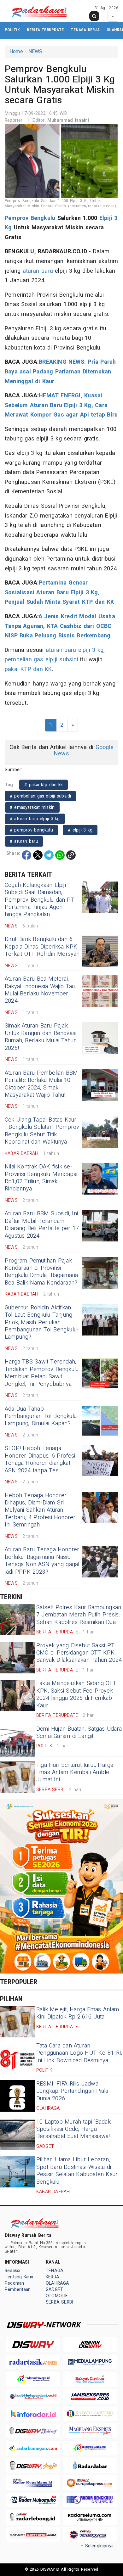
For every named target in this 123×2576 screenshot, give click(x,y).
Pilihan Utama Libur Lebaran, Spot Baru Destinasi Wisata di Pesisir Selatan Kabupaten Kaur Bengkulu (77, 2171)
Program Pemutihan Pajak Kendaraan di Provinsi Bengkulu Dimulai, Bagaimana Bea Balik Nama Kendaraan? (41, 1272)
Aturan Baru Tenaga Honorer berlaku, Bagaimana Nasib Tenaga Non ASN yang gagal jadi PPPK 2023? (42, 1561)
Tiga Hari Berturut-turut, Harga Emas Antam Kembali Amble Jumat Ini (75, 1772)
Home (16, 52)
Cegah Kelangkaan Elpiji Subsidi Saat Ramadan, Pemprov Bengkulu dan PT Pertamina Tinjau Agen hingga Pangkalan (40, 900)
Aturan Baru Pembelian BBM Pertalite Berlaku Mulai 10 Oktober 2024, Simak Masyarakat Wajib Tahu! (41, 1084)
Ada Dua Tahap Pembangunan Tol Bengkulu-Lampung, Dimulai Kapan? (42, 1416)
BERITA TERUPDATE (45, 30)
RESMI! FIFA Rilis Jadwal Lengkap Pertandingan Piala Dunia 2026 (72, 2091)
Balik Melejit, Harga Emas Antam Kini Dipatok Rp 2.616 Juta (78, 2013)
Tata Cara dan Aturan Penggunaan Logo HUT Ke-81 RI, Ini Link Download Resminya (79, 2053)
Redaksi (12, 2271)
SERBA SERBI (59, 2302)
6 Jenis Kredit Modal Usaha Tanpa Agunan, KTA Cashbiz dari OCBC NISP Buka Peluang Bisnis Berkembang (60, 626)
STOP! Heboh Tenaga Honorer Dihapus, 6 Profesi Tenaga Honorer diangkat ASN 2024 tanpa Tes (40, 1459)
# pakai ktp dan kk (44, 785)
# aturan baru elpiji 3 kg (35, 819)
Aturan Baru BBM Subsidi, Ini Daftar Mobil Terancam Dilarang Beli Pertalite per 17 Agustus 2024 (42, 1225)
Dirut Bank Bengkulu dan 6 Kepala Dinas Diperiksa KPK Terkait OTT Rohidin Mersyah (42, 947)
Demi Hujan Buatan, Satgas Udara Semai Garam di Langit (79, 1733)
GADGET (54, 2290)
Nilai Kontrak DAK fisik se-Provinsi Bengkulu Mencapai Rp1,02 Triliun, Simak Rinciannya (41, 1178)
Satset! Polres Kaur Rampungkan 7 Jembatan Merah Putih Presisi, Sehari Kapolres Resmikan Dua (79, 1615)
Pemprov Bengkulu (30, 218)
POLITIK (12, 30)
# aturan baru (24, 841)
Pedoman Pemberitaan (18, 2286)
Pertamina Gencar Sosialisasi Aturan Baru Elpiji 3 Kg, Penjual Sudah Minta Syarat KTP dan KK (59, 592)
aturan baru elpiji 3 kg (75, 650)
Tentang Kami (19, 2277)
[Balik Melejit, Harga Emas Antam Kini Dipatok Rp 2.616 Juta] (17, 2022)
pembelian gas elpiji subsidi (41, 660)
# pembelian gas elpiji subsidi (40, 796)
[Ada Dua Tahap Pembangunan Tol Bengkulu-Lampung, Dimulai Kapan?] (100, 1421)
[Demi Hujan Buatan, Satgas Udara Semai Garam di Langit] (17, 1741)
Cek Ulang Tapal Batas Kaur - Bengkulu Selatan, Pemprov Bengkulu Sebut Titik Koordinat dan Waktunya (42, 1131)
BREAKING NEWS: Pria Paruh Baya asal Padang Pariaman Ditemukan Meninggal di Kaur (60, 372)
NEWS (35, 52)
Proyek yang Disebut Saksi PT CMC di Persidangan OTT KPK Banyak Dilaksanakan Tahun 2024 (79, 1653)
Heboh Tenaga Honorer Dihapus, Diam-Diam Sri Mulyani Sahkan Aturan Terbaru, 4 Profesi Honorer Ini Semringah (40, 1510)
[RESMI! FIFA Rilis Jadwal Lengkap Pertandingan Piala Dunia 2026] (17, 2096)
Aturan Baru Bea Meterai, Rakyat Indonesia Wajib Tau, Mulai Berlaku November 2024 (40, 990)
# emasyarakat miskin (32, 807)
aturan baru (38, 271)
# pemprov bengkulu (31, 830)
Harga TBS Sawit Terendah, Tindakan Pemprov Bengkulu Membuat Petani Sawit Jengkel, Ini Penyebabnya (42, 1373)
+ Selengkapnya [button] (97, 2546)
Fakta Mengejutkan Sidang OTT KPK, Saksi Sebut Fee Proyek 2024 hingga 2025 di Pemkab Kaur (76, 1694)
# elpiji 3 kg (80, 830)
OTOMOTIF (57, 2296)
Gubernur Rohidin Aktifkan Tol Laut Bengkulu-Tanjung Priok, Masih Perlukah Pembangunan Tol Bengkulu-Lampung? (42, 1322)
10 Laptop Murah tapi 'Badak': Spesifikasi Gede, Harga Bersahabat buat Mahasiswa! (74, 2129)
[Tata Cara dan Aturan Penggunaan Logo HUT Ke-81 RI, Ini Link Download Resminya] (17, 2058)
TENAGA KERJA (85, 30)
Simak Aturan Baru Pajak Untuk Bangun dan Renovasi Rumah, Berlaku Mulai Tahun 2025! (41, 1037)
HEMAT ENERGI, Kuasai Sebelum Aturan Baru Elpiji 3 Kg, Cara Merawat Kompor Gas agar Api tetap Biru (61, 405)
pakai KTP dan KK (28, 669)
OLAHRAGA (58, 2283)
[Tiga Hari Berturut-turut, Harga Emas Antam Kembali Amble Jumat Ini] (17, 1777)
